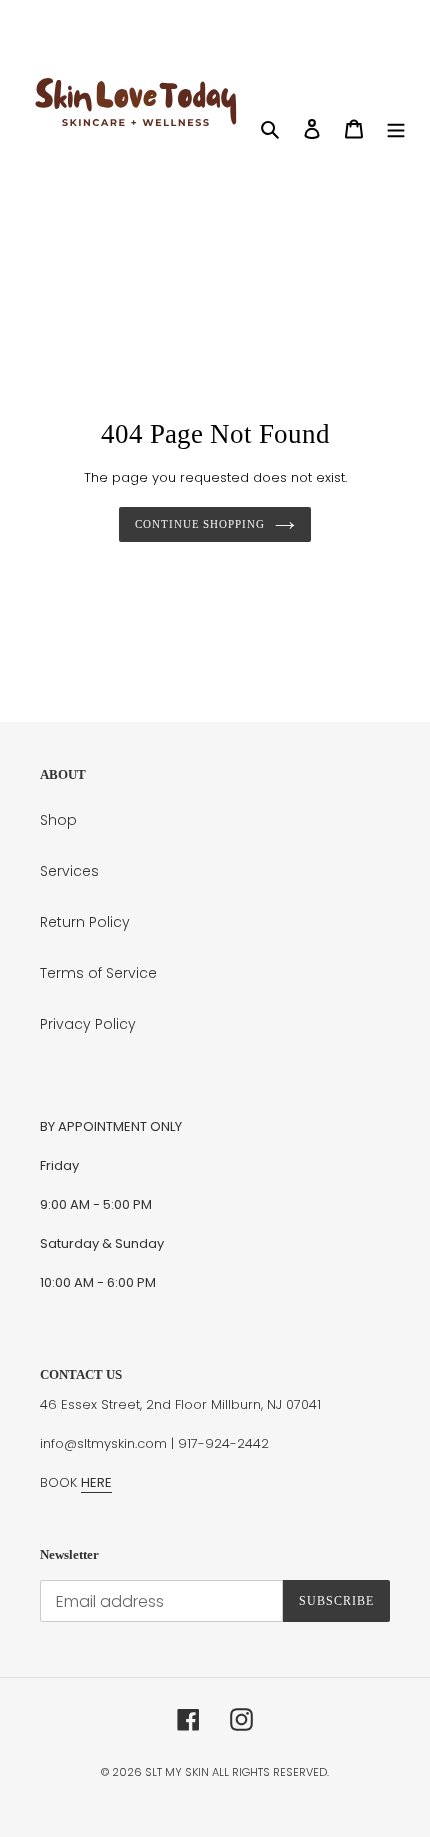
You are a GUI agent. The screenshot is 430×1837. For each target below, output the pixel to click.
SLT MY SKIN (178, 1772)
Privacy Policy (88, 1024)
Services (69, 871)
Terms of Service (98, 973)
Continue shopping (199, 524)
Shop (58, 820)
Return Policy (85, 922)
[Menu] (396, 128)
